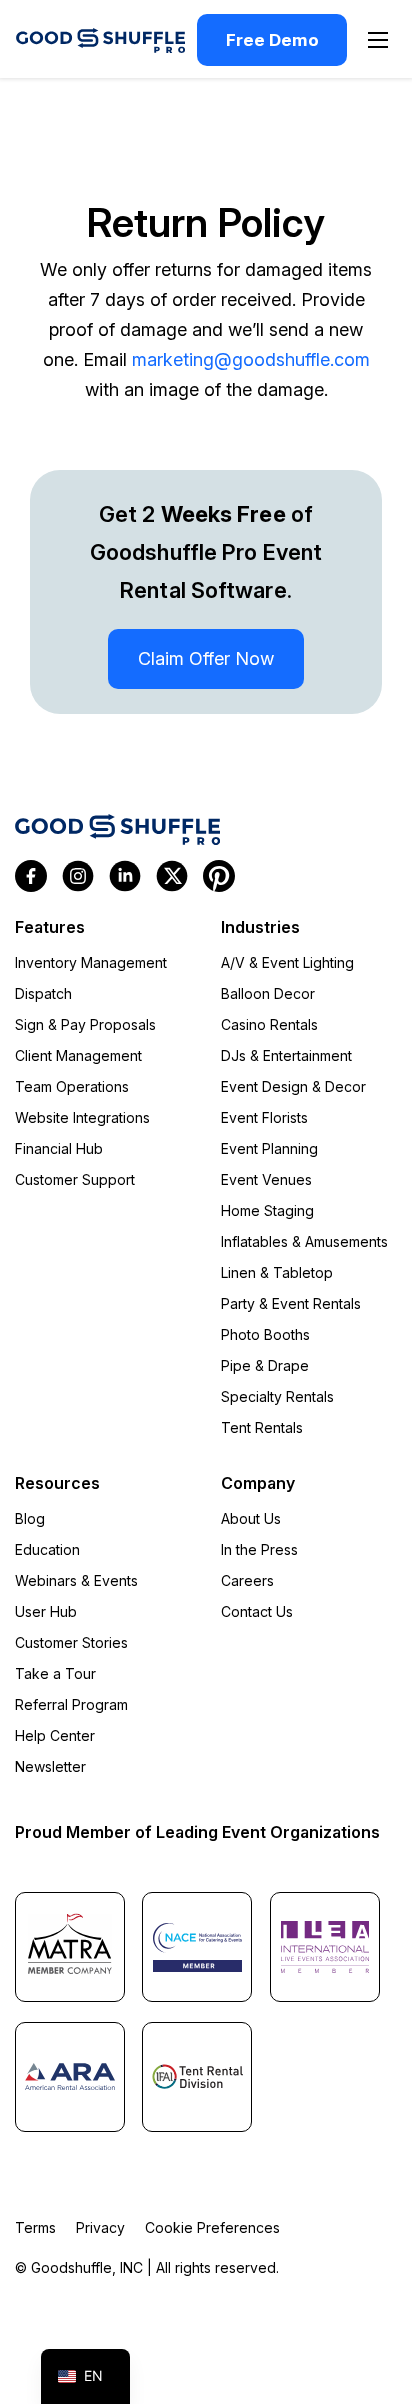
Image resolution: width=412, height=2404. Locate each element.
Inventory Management (91, 962)
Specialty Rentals (277, 1396)
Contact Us (257, 1611)
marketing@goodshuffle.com (251, 359)
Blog (30, 1518)
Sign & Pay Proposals (85, 1024)
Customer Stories (71, 1642)
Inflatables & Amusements (304, 1241)
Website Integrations (82, 1117)
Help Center (55, 1735)
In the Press (259, 1549)
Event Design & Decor (293, 1086)
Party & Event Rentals (291, 1303)
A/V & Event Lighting (287, 962)
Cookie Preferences (212, 2227)
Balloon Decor (268, 993)
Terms (35, 2227)
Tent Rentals (262, 1427)
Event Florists (264, 1117)
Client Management (78, 1055)
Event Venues (266, 1179)
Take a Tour (55, 1673)
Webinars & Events (76, 1580)
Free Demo (272, 40)
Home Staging (267, 1210)
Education (47, 1549)
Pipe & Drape (265, 1365)
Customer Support (75, 1179)
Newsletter (50, 1766)
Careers (247, 1580)
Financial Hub (59, 1148)
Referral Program (71, 1704)
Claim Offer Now (206, 658)
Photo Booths (265, 1334)
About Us (251, 1518)
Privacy (100, 2227)
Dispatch (43, 993)
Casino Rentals (269, 1024)
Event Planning (269, 1148)
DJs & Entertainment (286, 1055)
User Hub (46, 1611)
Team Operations (72, 1086)
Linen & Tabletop (277, 1272)
